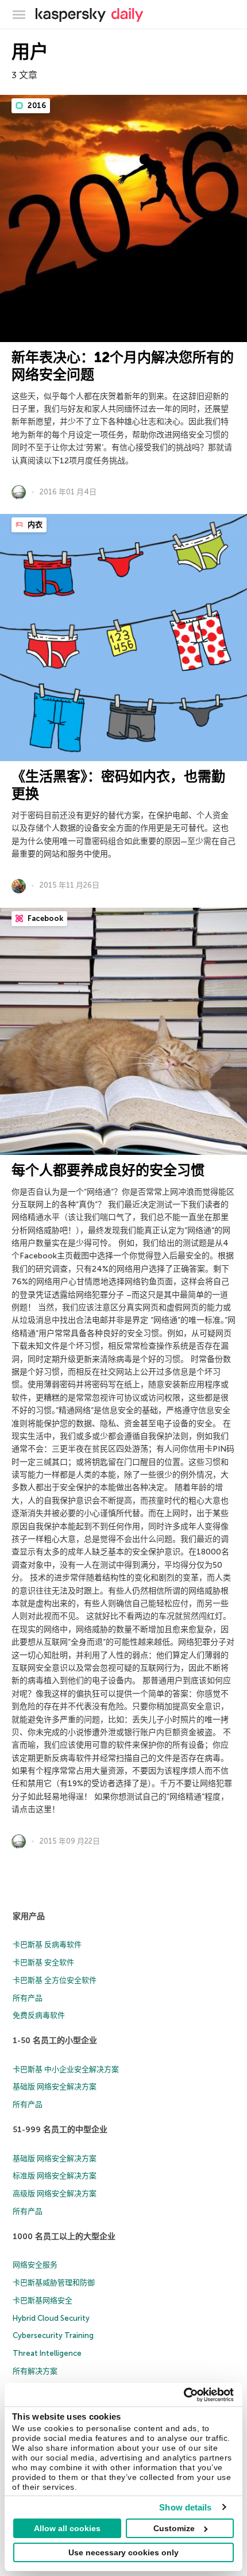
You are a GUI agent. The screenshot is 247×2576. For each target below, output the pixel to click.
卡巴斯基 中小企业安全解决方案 (66, 2069)
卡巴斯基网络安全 (43, 2300)
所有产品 (28, 1998)
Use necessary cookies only (123, 2552)
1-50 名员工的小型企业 (55, 2041)
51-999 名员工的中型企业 (60, 2130)
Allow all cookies (67, 2528)
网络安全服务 (35, 2265)
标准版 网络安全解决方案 (55, 2176)
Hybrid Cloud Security (51, 2318)
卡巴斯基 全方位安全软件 (55, 1980)
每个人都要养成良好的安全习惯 (108, 1170)
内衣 (34, 525)
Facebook (45, 918)
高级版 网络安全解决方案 (55, 2193)
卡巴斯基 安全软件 (43, 1962)
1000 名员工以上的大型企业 (64, 2237)
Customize (174, 2528)
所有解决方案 (35, 2371)
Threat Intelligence (47, 2353)
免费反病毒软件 (39, 2015)
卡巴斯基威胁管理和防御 (54, 2283)
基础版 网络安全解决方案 (55, 2086)
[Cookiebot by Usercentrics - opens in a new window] (184, 2395)
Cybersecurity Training (53, 2335)
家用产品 (29, 1916)
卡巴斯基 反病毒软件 (47, 1945)
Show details (185, 2507)
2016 (36, 105)
